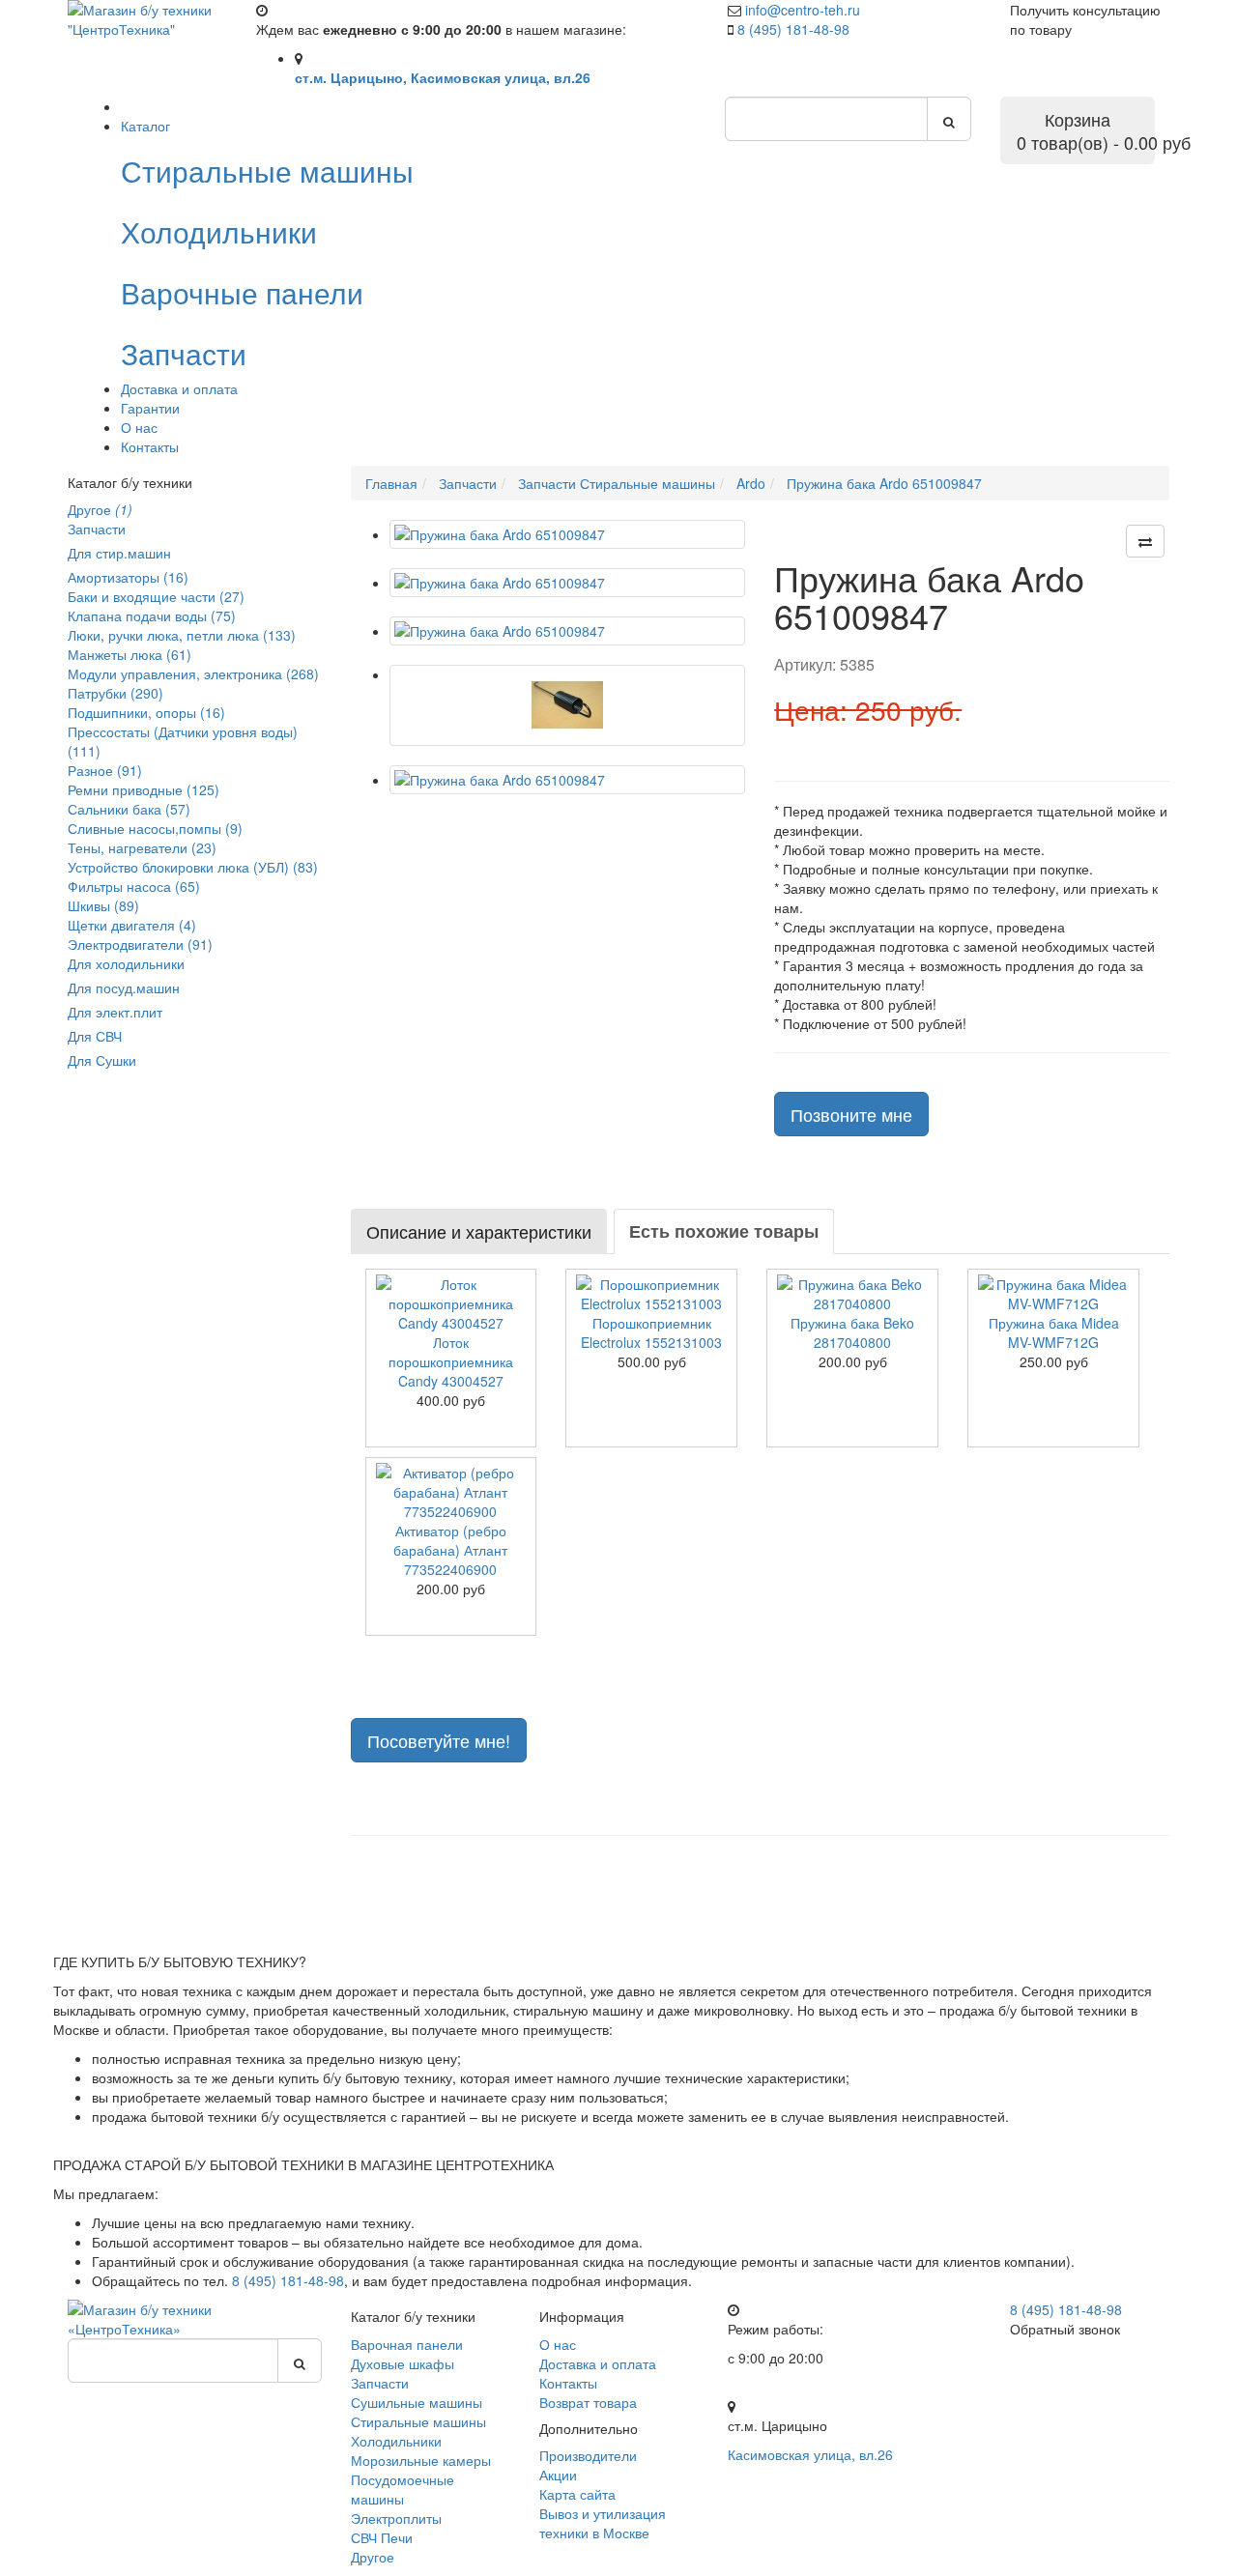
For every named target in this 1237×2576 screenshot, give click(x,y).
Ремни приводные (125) (144, 789)
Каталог (145, 126)
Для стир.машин (119, 553)
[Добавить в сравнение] (1145, 541)
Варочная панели (407, 2344)
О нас (139, 427)
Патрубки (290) (115, 693)
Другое (100, 509)
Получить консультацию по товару (1085, 19)
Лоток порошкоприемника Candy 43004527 (451, 1361)
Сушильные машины (417, 2402)
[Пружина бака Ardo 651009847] (568, 534)
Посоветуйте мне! (439, 1740)
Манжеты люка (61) (129, 654)
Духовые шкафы (403, 2363)
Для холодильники (126, 963)
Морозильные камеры (421, 2460)
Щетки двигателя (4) (132, 925)
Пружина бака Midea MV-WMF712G (1054, 1332)
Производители (588, 2455)
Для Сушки (102, 1060)
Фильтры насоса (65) (134, 886)
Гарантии (150, 408)
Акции (558, 2475)
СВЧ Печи (382, 2537)
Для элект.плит (115, 1012)
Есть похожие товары (724, 1231)
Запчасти (97, 529)
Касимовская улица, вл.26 (810, 2454)
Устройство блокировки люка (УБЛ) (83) (193, 867)
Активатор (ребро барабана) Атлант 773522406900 (450, 1550)
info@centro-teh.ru (803, 10)
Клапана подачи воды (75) (152, 615)
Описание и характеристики (479, 1231)
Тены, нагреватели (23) (142, 847)
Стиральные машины (418, 2421)
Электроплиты (396, 2518)
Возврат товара (588, 2402)
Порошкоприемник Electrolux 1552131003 (651, 1332)
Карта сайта (577, 2494)
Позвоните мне (851, 1114)
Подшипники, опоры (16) (146, 712)
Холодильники (396, 2441)
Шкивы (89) (103, 905)
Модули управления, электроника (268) (193, 673)
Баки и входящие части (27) (156, 596)
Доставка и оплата (179, 388)
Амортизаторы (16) (128, 577)
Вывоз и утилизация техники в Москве (603, 2523)
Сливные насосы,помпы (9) (155, 828)
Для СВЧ (95, 1036)
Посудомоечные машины (403, 2489)
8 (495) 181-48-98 (793, 29)
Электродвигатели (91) (140, 944)
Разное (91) (105, 770)
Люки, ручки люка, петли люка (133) (182, 635)
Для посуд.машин (124, 987)
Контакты (150, 446)
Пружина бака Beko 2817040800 (852, 1332)
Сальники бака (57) (129, 809)
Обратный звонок (1065, 2329)
